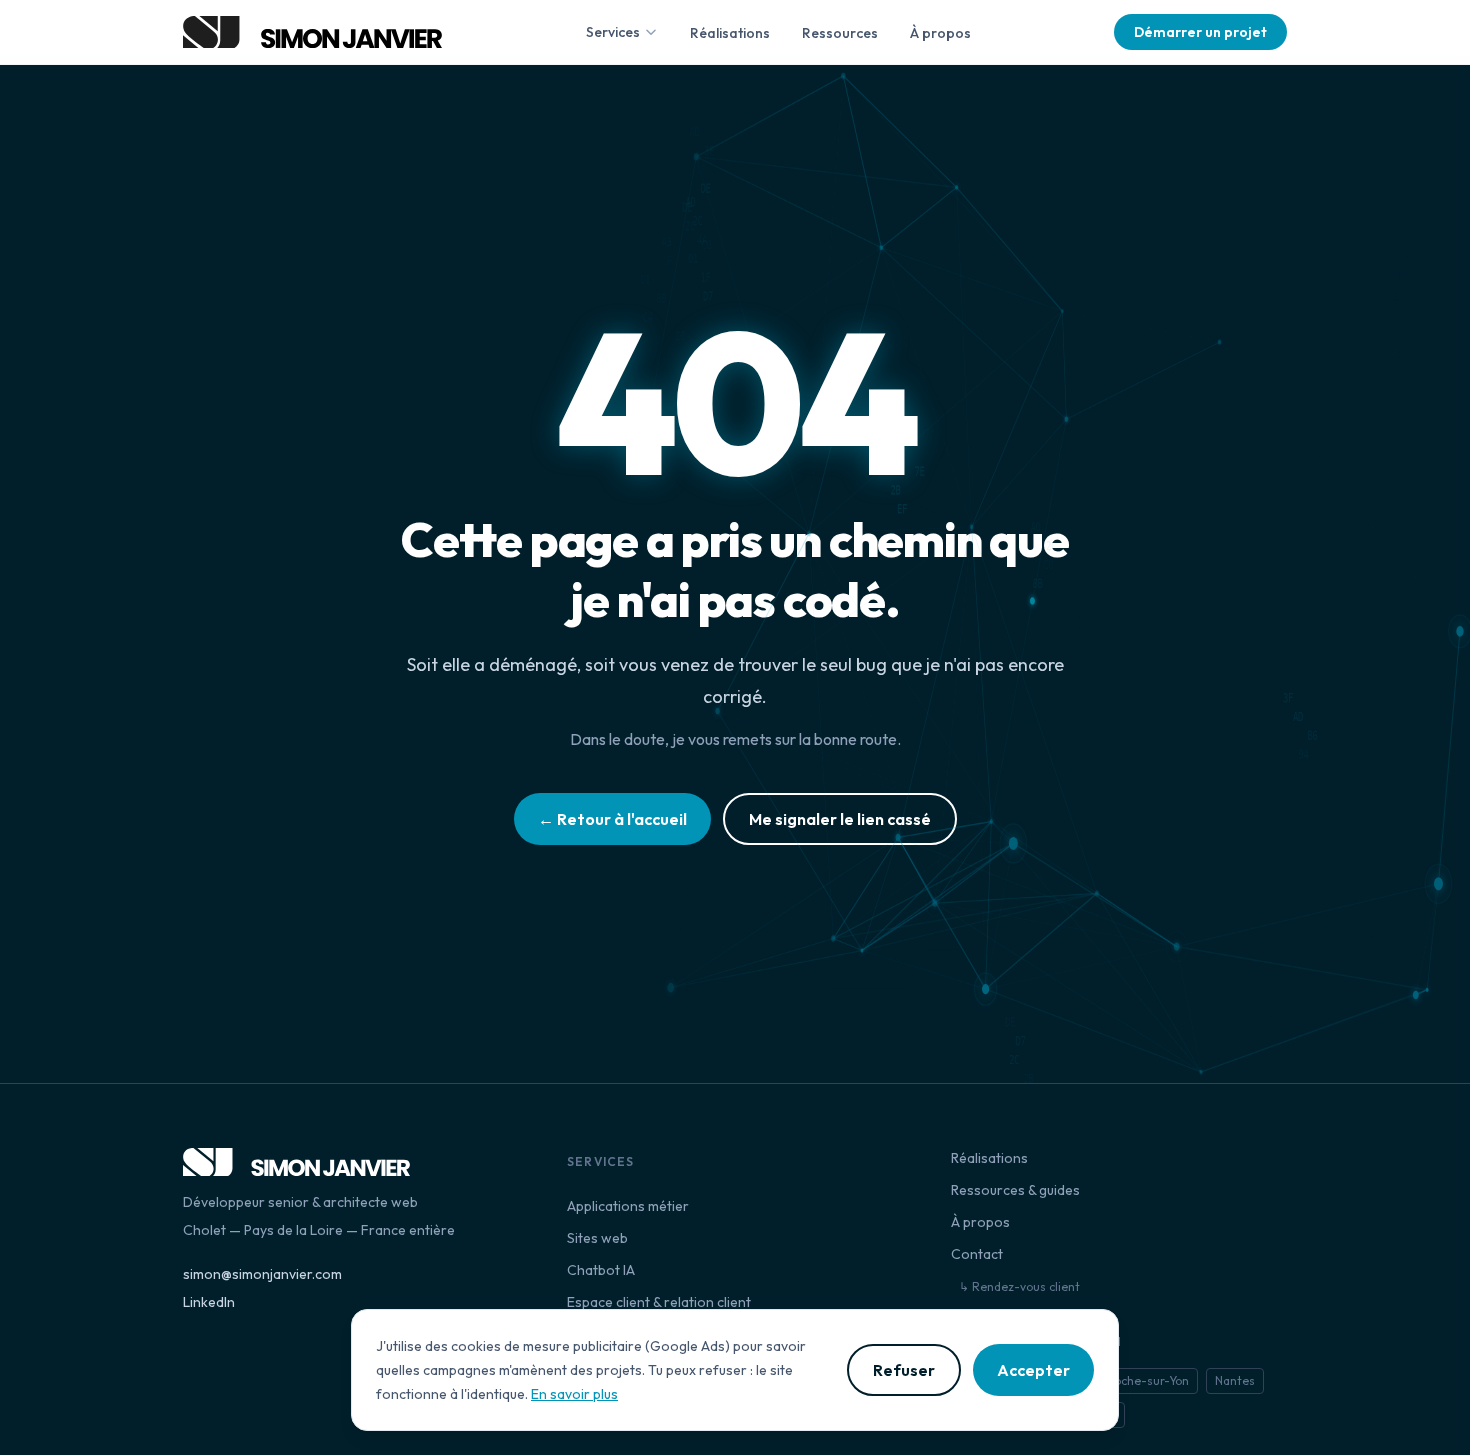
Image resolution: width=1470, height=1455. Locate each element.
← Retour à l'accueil (612, 819)
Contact (977, 1254)
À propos (940, 33)
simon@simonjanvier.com (262, 1274)
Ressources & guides (1015, 1190)
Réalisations (730, 33)
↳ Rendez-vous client (1019, 1286)
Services (613, 32)
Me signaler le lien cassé (840, 819)
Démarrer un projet (1200, 32)
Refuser (904, 1370)
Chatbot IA (601, 1270)
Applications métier (628, 1206)
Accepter (1033, 1370)
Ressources (840, 33)
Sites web (597, 1238)
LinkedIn (209, 1302)
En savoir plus (574, 1394)
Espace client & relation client (659, 1302)
